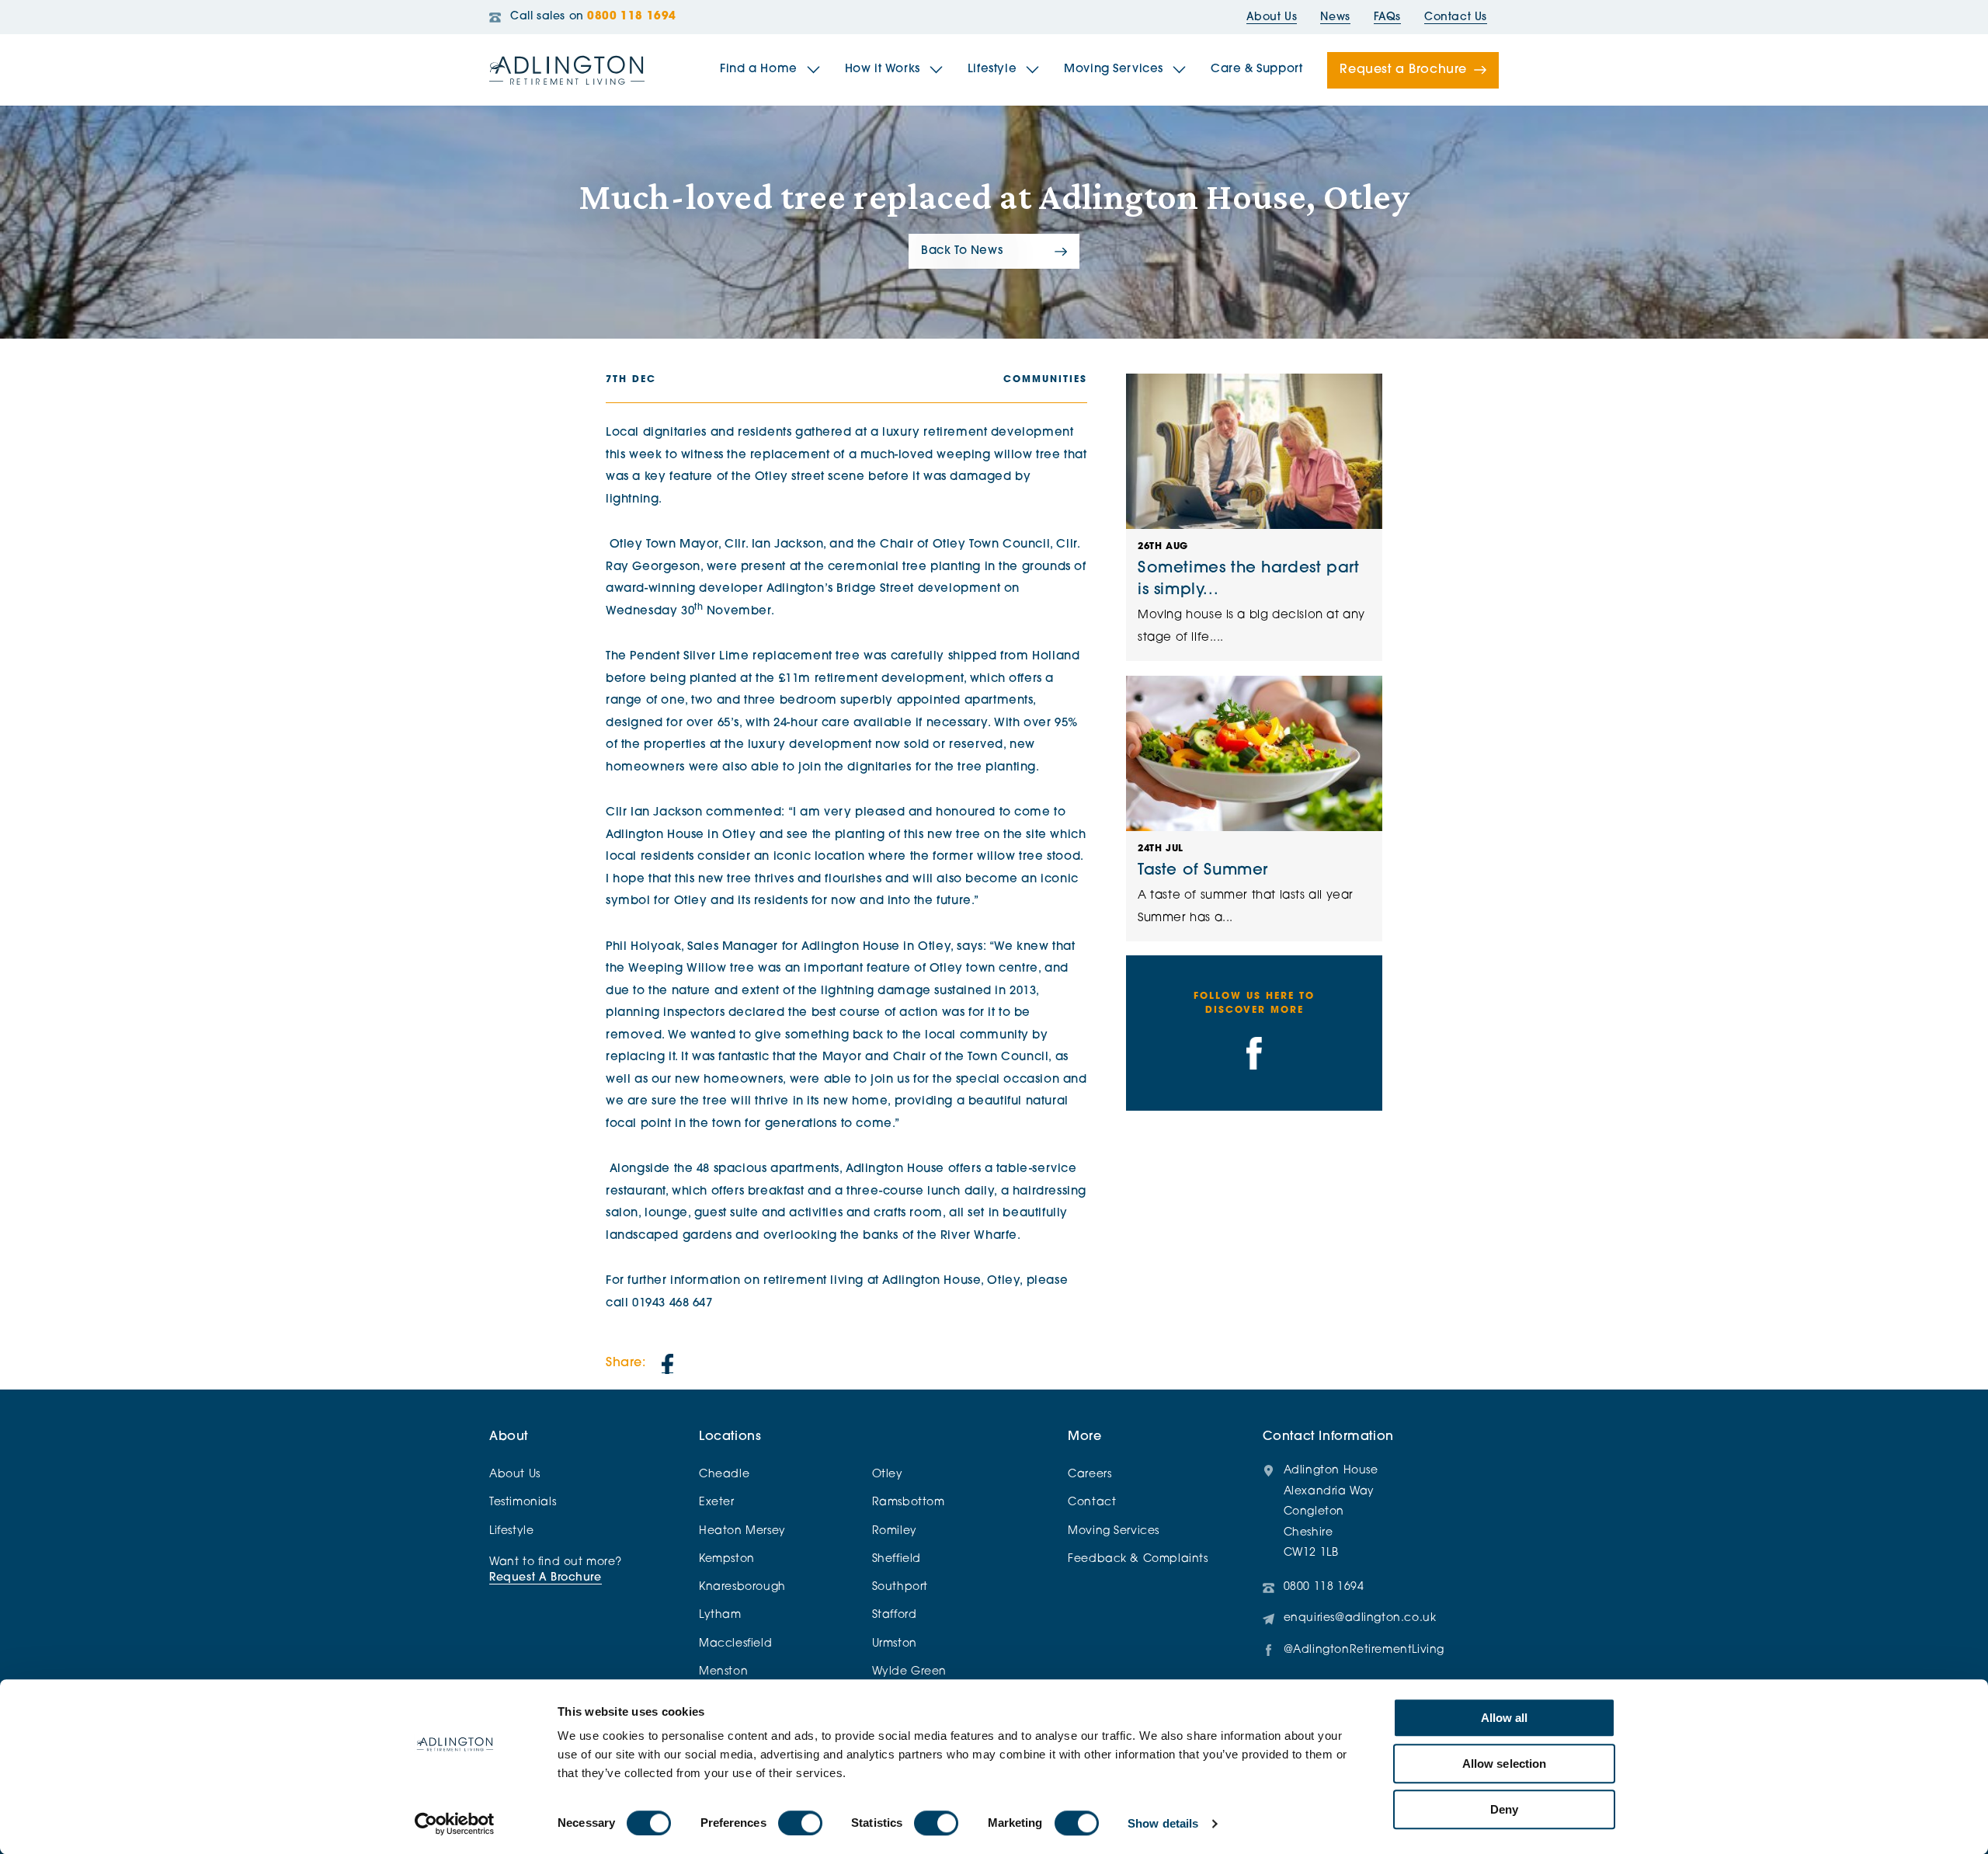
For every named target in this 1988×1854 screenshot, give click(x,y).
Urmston (895, 1644)
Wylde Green (910, 1672)
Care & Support (1256, 70)
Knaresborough (742, 1587)
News (1335, 17)
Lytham (720, 1615)
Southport (900, 1587)
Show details (1163, 1823)
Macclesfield (735, 1644)
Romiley (895, 1531)
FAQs (1387, 17)
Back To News (962, 251)
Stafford (895, 1615)
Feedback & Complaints (1138, 1559)
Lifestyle (992, 70)
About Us (1272, 17)
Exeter (717, 1503)
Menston (723, 1672)
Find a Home (759, 70)
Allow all (1505, 1718)
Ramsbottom (909, 1503)
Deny (1504, 1809)
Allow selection (1505, 1764)
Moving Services (1114, 70)
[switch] (800, 1823)
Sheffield (897, 1559)
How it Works (883, 70)
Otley (888, 1475)
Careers (1090, 1475)
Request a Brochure (1403, 70)
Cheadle (724, 1475)
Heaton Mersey (742, 1531)
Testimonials (523, 1503)
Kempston (727, 1559)
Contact (1092, 1503)
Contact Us (1456, 17)
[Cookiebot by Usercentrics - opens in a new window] (455, 1824)
